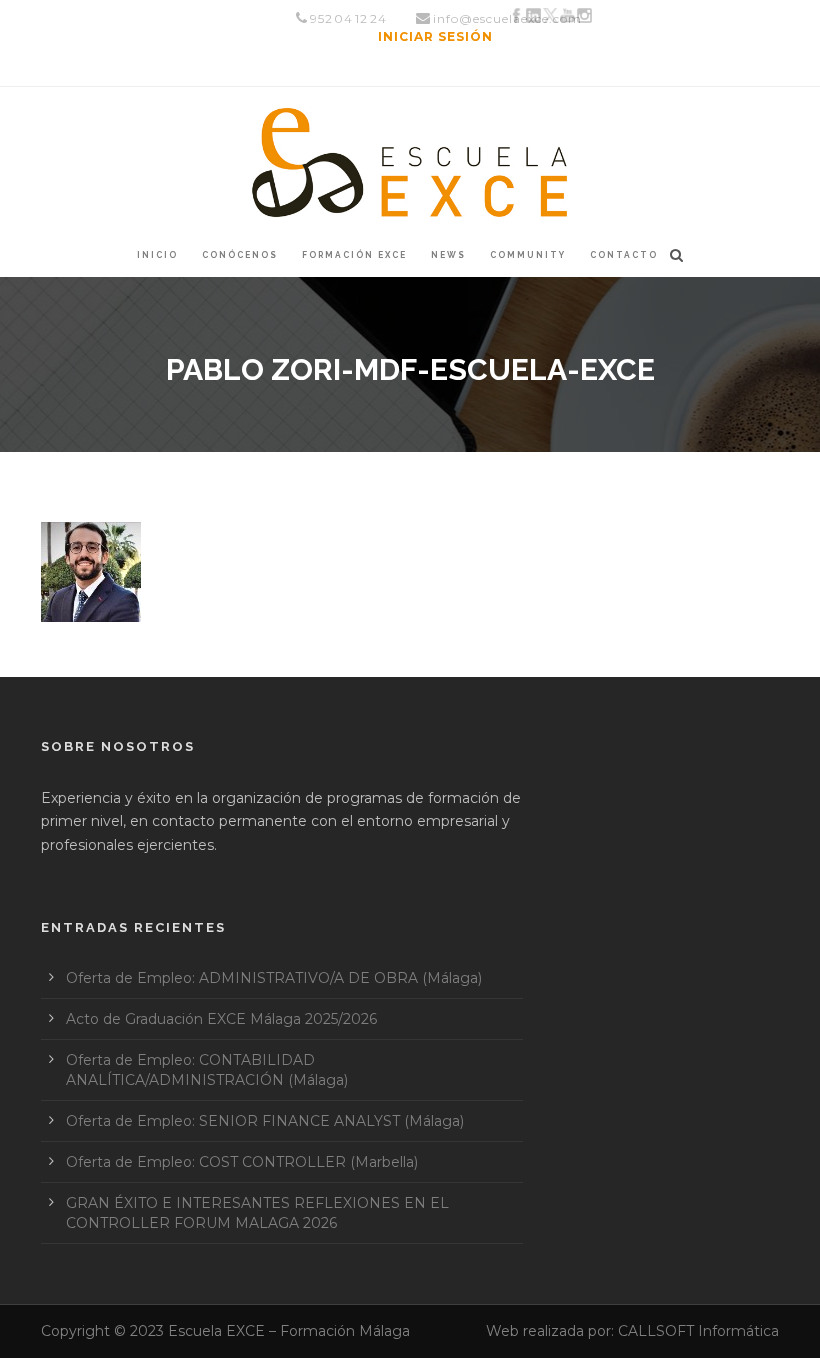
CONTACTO (624, 255)
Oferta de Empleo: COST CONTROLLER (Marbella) (242, 1162)
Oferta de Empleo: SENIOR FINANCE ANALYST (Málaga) (265, 1121)
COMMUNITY (528, 255)
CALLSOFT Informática (698, 1331)
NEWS (448, 255)
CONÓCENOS (240, 255)
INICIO (157, 255)
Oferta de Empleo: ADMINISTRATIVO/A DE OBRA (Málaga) (274, 978)
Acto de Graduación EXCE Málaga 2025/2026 (221, 1019)
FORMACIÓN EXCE (354, 255)
